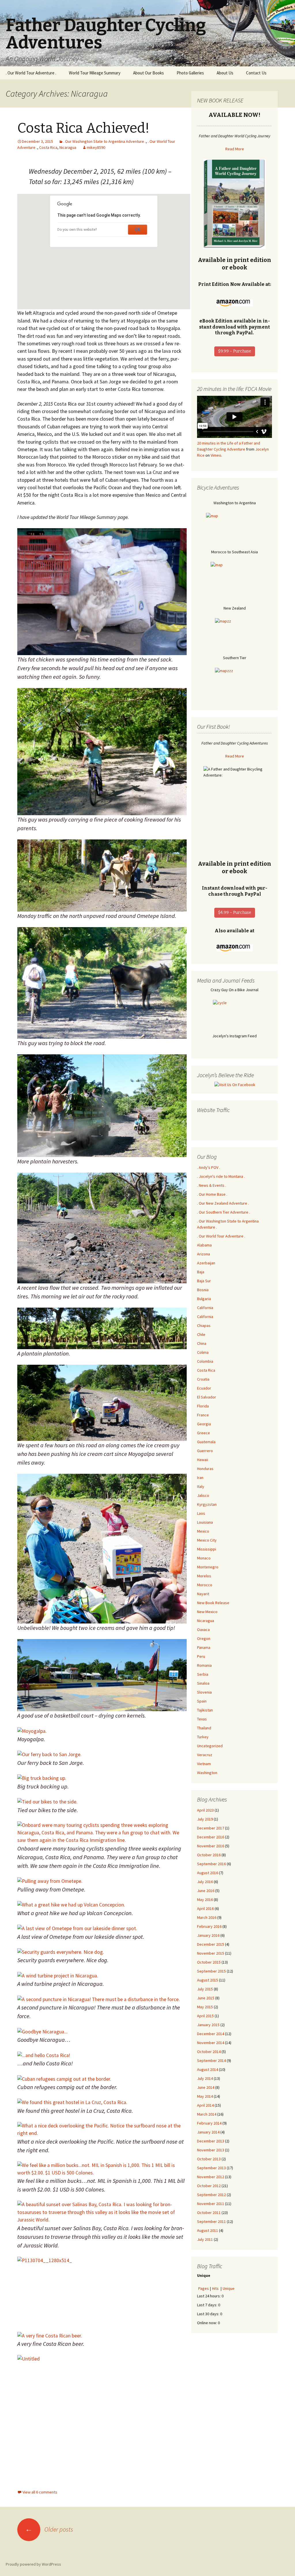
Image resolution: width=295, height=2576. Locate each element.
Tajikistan (205, 1710)
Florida (203, 1406)
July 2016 (205, 1882)
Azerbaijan (206, 1263)
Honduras (205, 1469)
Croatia (203, 1379)
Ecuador (204, 1388)
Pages (204, 2288)
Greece (204, 1433)
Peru (201, 1656)
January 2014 (208, 2132)
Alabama (204, 1245)
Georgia (204, 1424)
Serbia (203, 1674)
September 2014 (211, 2061)
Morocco (205, 1585)
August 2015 (208, 1980)
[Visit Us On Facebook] (235, 1084)
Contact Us (256, 73)
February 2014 (209, 2123)
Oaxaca (203, 1630)
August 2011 (208, 2230)
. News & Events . (212, 1185)
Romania (204, 1665)
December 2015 (211, 1944)
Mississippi (207, 1549)
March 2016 (207, 1917)
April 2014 (205, 2105)
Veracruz (205, 1755)
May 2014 (205, 2096)
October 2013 (209, 2159)
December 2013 (211, 2141)
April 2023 (205, 1810)
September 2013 (211, 2168)
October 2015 (209, 1962)
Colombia (205, 1361)
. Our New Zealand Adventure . (223, 1203)
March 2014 (207, 2114)
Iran (200, 1478)
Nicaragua (68, 147)
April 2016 (205, 1908)
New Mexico (207, 1612)
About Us (225, 73)
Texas (202, 1719)
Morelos (204, 1576)
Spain (202, 1701)
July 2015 (205, 1989)
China (202, 1343)
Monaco (204, 1558)
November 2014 (211, 2043)
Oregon (204, 1638)
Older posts (49, 2529)
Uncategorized (210, 1746)
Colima (203, 1352)
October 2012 (209, 2186)
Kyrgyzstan (207, 1504)
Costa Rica (48, 147)
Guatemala (206, 1442)
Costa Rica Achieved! (83, 128)
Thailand (204, 1728)
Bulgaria (204, 1299)
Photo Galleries (190, 73)
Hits (216, 2288)
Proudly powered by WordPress (33, 2564)
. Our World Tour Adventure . (31, 73)
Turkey (203, 1737)
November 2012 (211, 2177)
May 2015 (205, 2007)
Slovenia (204, 1692)
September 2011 (211, 2221)
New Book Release (213, 1603)
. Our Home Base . (212, 1194)
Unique (229, 2288)
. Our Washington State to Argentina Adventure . (105, 141)
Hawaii (203, 1460)
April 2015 (205, 2016)
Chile (201, 1334)
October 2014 (209, 2052)
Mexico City (207, 1540)
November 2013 (211, 2150)
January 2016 (208, 1935)
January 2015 (208, 2025)
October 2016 (209, 1855)
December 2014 (211, 2034)
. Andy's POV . (209, 1167)
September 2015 (211, 1971)
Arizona (204, 1254)
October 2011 (209, 2213)
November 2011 (211, 2204)
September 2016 (211, 1864)
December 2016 (211, 1837)
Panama (204, 1647)
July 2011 (205, 2239)
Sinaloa (203, 1683)
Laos (201, 1513)
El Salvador (207, 1397)
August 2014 (208, 2069)
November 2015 (211, 1953)
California (205, 1308)
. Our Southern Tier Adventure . (224, 1212)
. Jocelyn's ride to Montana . (221, 1176)
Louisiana (205, 1522)
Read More (235, 149)
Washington (207, 1773)
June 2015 (206, 1998)
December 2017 (211, 1828)
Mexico (203, 1531)
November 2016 (211, 1846)
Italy (201, 1486)
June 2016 (206, 1891)
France (203, 1415)
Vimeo (216, 455)
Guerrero (205, 1451)
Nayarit (203, 1594)
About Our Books (149, 73)
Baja (201, 1272)
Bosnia (203, 1290)
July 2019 (205, 1819)
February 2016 (209, 1926)
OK (138, 230)
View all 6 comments (40, 2492)
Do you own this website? (77, 230)
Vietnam (204, 1764)
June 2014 (206, 2087)
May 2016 (205, 1900)
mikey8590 (96, 147)
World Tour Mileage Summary (95, 73)
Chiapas (204, 1326)
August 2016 (208, 1873)
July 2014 (205, 2078)
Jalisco (203, 1495)
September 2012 (211, 2195)
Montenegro (208, 1567)
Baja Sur (204, 1281)
